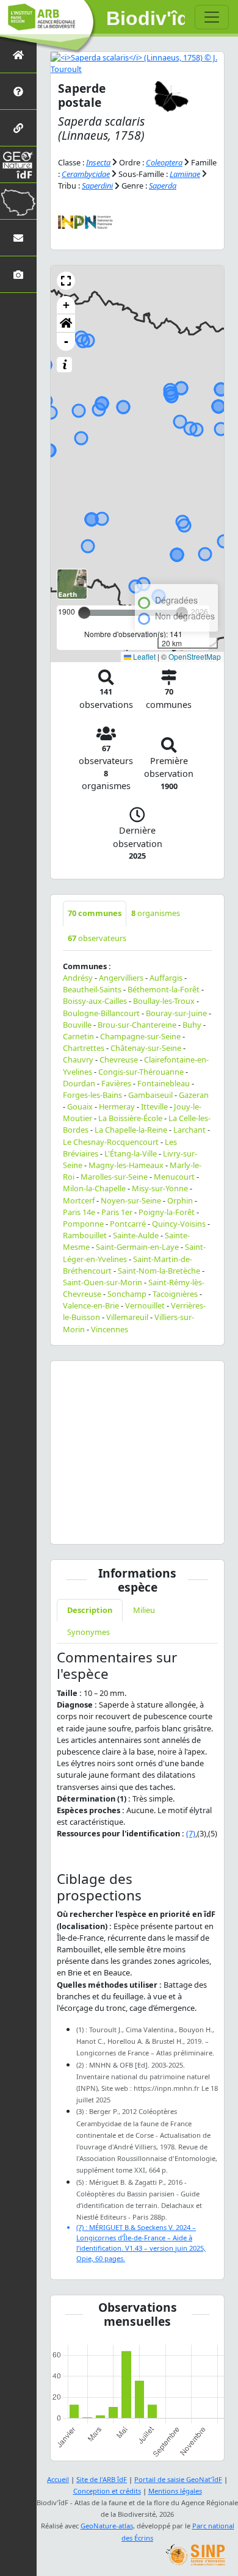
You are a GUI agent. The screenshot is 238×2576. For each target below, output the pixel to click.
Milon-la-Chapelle (94, 1188)
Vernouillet (145, 1305)
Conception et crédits (107, 2491)
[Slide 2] (148, 1527)
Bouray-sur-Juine (176, 1013)
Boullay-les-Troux (164, 1001)
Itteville (154, 1106)
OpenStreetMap (195, 656)
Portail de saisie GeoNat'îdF (178, 2479)
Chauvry (78, 1059)
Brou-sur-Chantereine (137, 1025)
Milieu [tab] (144, 1610)
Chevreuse (119, 1059)
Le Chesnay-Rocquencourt (111, 1142)
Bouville (77, 1025)
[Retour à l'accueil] (18, 55)
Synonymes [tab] (88, 1632)
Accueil (58, 2479)
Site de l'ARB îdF (102, 2479)
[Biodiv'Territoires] (18, 201)
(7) (191, 1833)
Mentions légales (175, 2491)
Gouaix (80, 1106)
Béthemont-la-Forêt (164, 989)
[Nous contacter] (18, 238)
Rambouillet (85, 1235)
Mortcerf (79, 1200)
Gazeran (194, 1095)
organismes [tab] (156, 913)
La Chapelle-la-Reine (131, 1130)
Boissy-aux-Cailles (95, 1001)
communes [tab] (95, 913)
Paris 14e (79, 1212)
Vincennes (110, 1329)
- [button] (66, 341)
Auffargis (166, 978)
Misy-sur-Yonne (160, 1188)
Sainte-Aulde (136, 1235)
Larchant (189, 1130)
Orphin (180, 1200)
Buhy (192, 1025)
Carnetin (78, 1036)
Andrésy (78, 978)
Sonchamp (127, 1294)
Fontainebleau (164, 1083)
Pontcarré (128, 1224)
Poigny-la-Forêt (167, 1212)
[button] (66, 281)
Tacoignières (175, 1294)
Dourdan (79, 1083)
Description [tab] (90, 1610)
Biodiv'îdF (146, 18)
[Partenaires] (18, 128)
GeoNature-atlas (107, 2526)
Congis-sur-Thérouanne (141, 1072)
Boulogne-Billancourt (101, 1013)
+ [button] (66, 305)
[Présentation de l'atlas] (18, 91)
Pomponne (83, 1224)
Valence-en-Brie (91, 1305)
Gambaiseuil (150, 1095)
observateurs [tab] (97, 938)
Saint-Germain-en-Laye (137, 1247)
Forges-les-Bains (92, 1095)
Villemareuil (127, 1317)
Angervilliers (121, 978)
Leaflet (143, 656)
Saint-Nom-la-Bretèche (159, 1271)
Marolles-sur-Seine (114, 1177)
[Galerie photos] (18, 274)
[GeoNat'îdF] (18, 164)
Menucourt (174, 1177)
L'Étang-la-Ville (131, 1153)
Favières (116, 1083)
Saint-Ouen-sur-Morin (103, 1282)
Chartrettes (84, 1048)
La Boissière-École (130, 1118)
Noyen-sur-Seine (131, 1200)
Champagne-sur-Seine (140, 1036)
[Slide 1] (126, 1527)
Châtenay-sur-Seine (146, 1048)
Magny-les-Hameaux (126, 1165)
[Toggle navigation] (212, 17)
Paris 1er (117, 1212)
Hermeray (117, 1106)
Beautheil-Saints (92, 989)
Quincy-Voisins (179, 1224)
